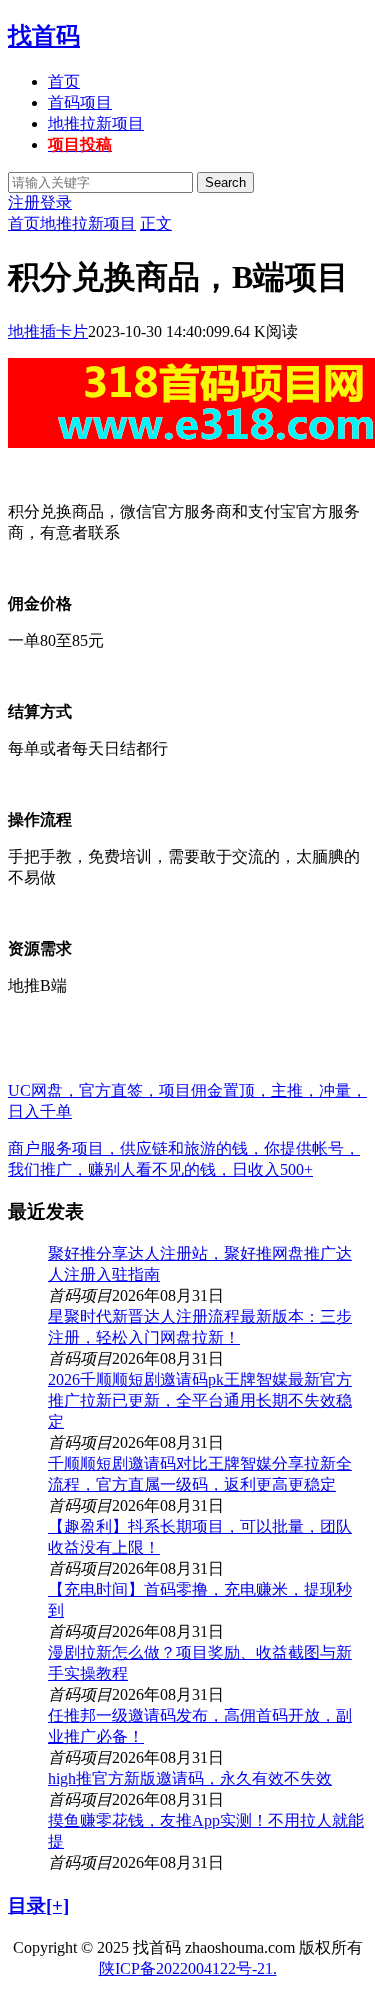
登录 (56, 202)
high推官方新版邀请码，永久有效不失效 (190, 1778)
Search (225, 182)
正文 (156, 223)
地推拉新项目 (96, 123)
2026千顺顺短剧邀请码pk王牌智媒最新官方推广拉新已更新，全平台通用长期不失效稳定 (200, 1400)
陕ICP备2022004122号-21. (188, 1968)
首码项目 (80, 102)
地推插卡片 (48, 331)
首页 (64, 81)
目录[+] (38, 1905)
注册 (24, 202)
